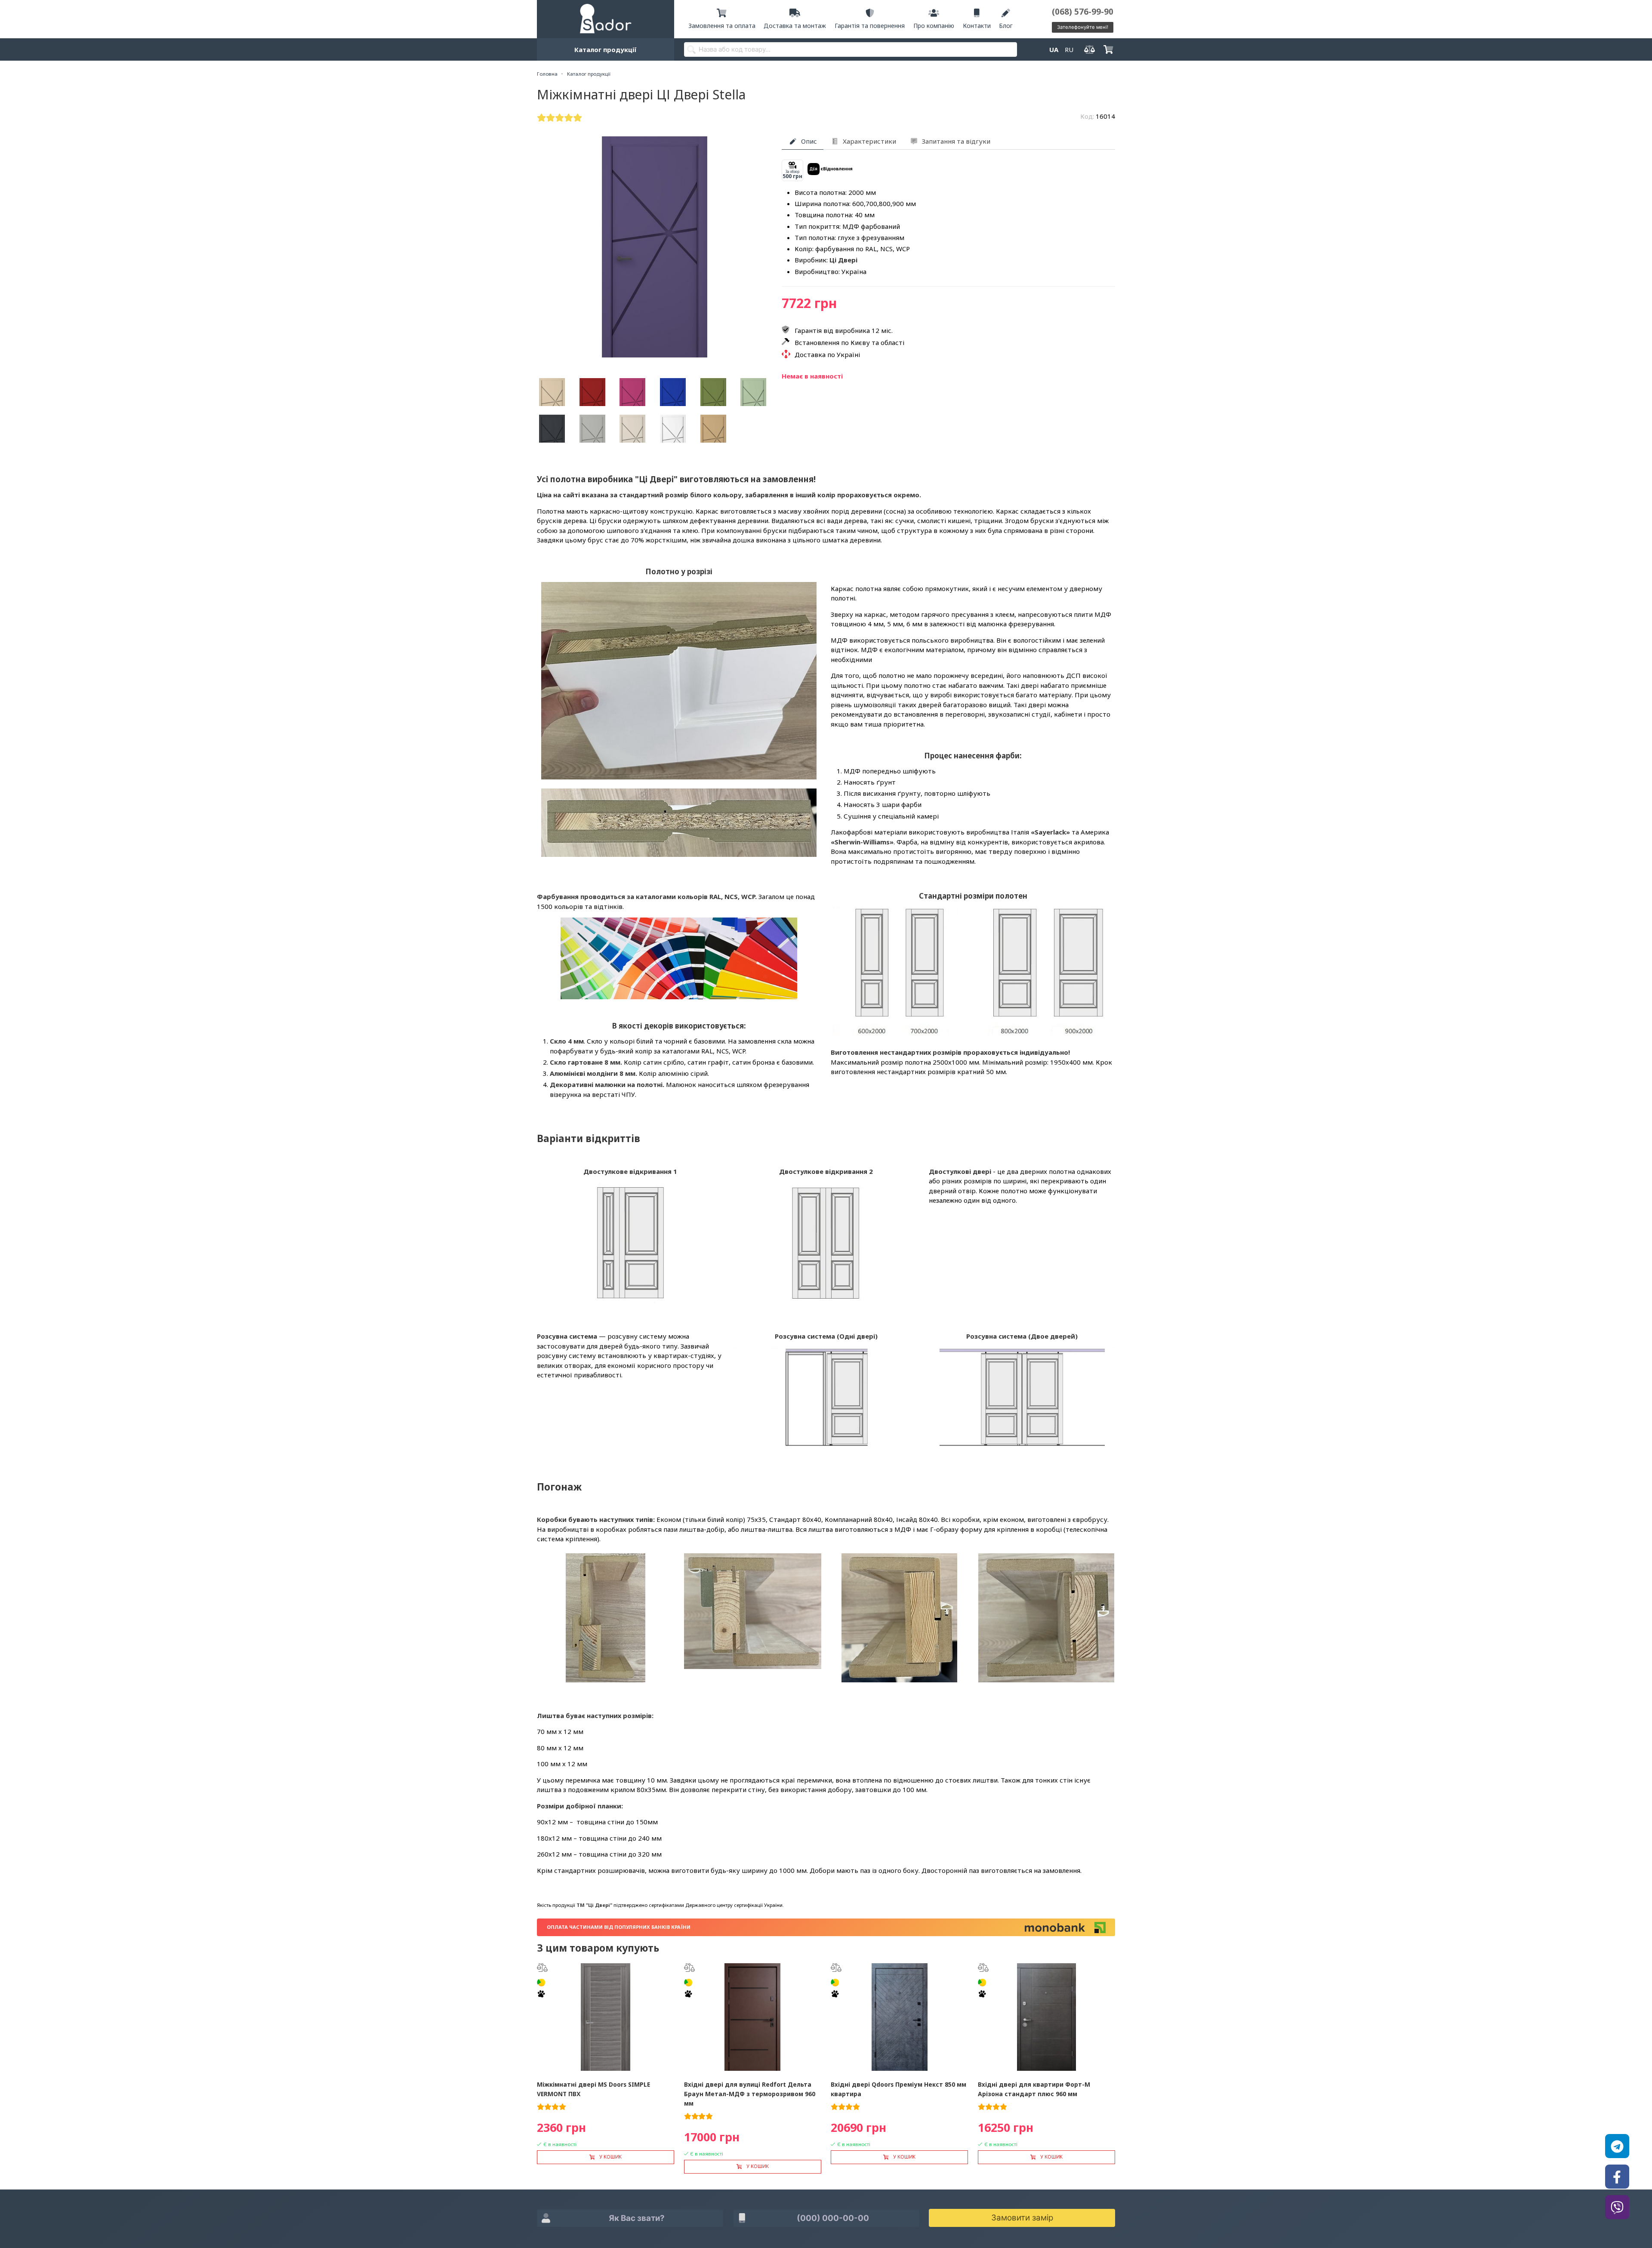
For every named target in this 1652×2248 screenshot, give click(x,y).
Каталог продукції (606, 49)
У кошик (610, 2157)
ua (1054, 49)
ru (1069, 49)
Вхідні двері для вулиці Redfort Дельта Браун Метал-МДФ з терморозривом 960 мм (750, 2094)
